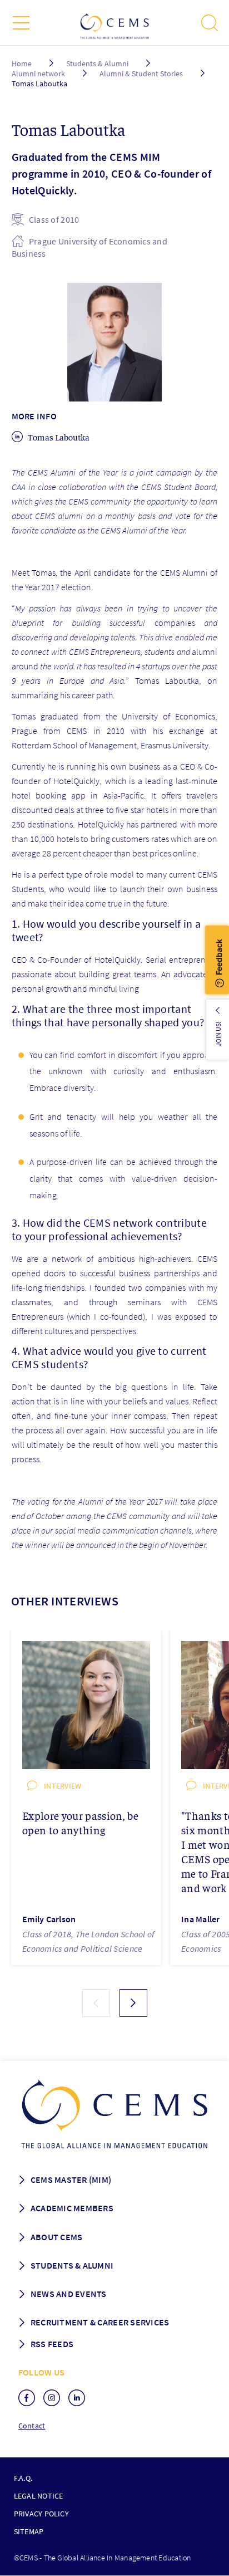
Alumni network (38, 74)
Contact (32, 2426)
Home (22, 63)
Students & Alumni (97, 63)
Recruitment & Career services (100, 2322)
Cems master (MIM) (71, 2180)
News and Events (69, 2294)
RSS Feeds (52, 2344)
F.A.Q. (23, 2478)
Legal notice (39, 2496)
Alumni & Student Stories (142, 74)
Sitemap (29, 2531)
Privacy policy (41, 2514)
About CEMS (57, 2237)
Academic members (72, 2208)
